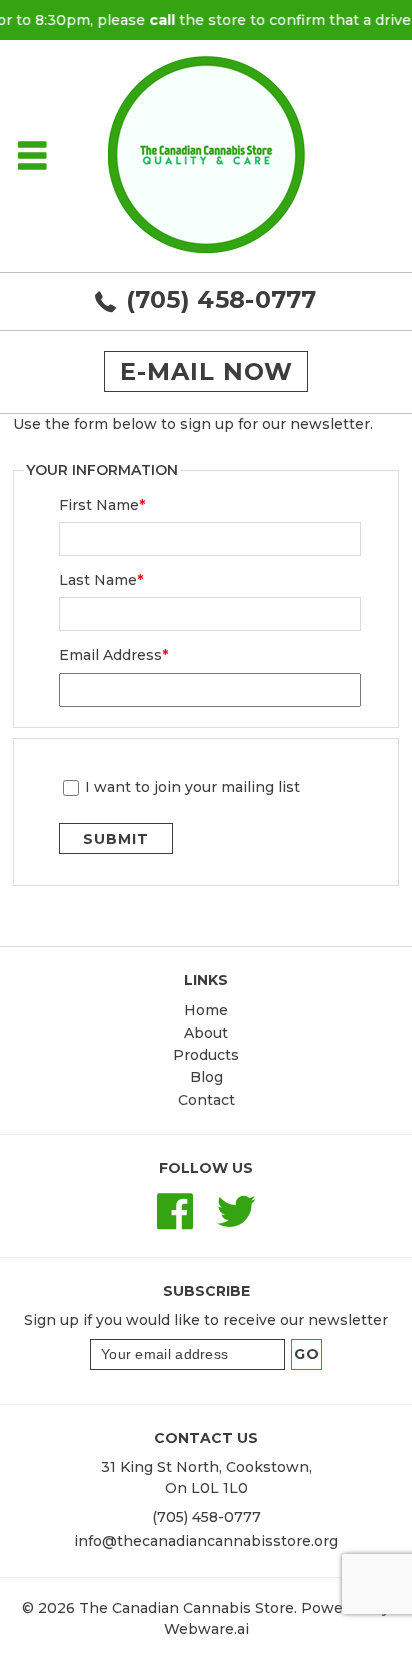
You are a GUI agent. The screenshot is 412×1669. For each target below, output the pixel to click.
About (206, 1033)
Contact (206, 1100)
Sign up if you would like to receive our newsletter (206, 1320)
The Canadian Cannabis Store (186, 1608)
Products (206, 1055)
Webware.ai (206, 1629)
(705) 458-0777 (221, 299)
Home (206, 1010)
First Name (102, 505)
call (154, 20)
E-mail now (206, 371)
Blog (206, 1077)
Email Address (113, 655)
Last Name (101, 580)
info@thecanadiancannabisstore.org (206, 1541)
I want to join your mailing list (192, 788)
